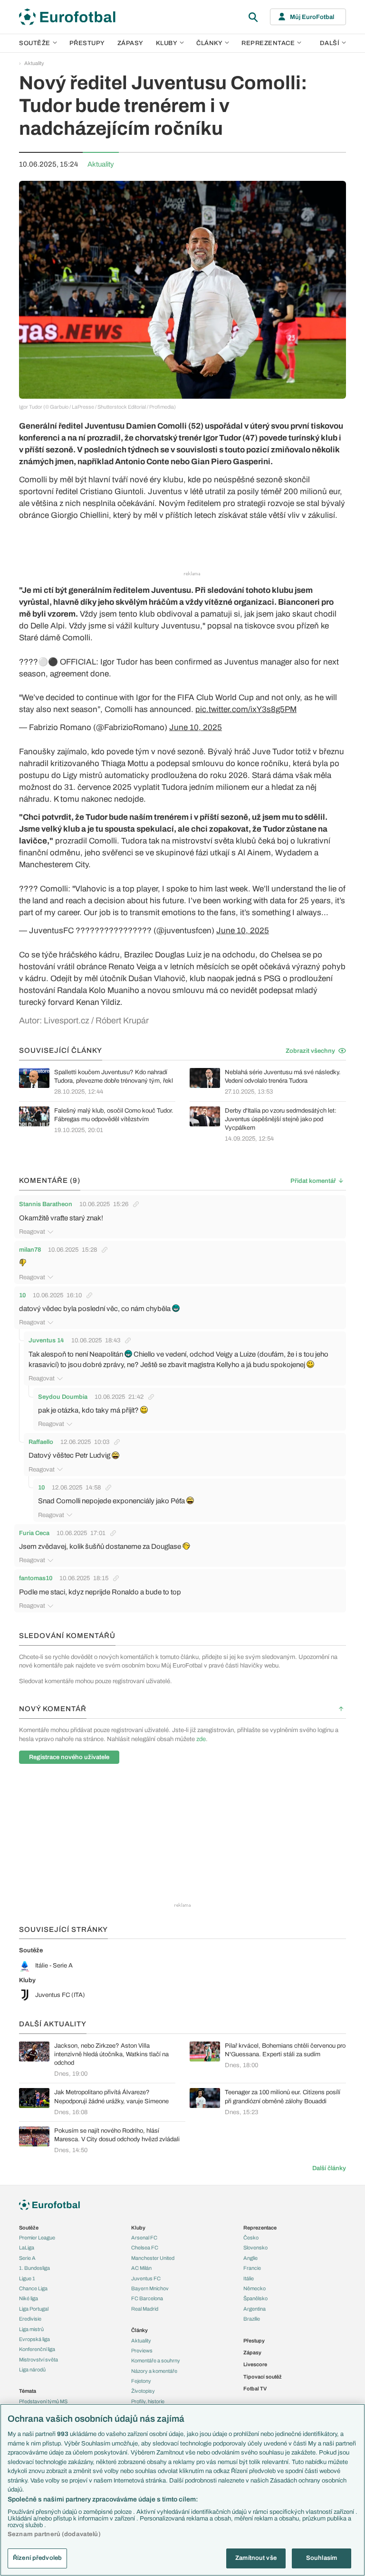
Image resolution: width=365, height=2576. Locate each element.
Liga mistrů (31, 2329)
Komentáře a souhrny (156, 2361)
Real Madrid (145, 2309)
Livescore (255, 2364)
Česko (251, 2238)
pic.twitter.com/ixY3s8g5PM (246, 709)
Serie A (27, 2258)
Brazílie (252, 2319)
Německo (255, 2288)
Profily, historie (148, 2401)
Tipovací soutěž (263, 2377)
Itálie (249, 2278)
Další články (329, 2168)
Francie (252, 2268)
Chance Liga (33, 2288)
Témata (28, 2391)
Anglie (250, 2258)
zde (201, 1739)
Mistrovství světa (38, 2360)
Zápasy (130, 43)
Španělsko (255, 2298)
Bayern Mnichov (150, 2288)
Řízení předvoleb (37, 2558)
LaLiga (27, 2248)
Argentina (255, 2309)
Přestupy (87, 43)
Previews (142, 2351)
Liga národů (32, 2370)
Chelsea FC (145, 2248)
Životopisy (143, 2391)
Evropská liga (34, 2339)
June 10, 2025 (196, 727)
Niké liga (29, 2298)
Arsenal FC (144, 2238)
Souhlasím (322, 2558)
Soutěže (35, 43)
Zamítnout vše (256, 2558)
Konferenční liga (37, 2349)
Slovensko (255, 2248)
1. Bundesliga (34, 2268)
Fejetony (141, 2381)
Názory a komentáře (154, 2371)
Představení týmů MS (43, 2401)
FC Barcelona (147, 2298)
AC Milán (141, 2268)
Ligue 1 (27, 2278)
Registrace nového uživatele (69, 1757)
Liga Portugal (34, 2309)
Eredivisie (30, 2319)
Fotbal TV (255, 2389)
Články (139, 2330)
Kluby (167, 43)
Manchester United (153, 2258)
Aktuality (34, 63)
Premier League (37, 2238)
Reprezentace (268, 43)
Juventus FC (146, 2278)
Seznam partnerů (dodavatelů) (54, 2534)
